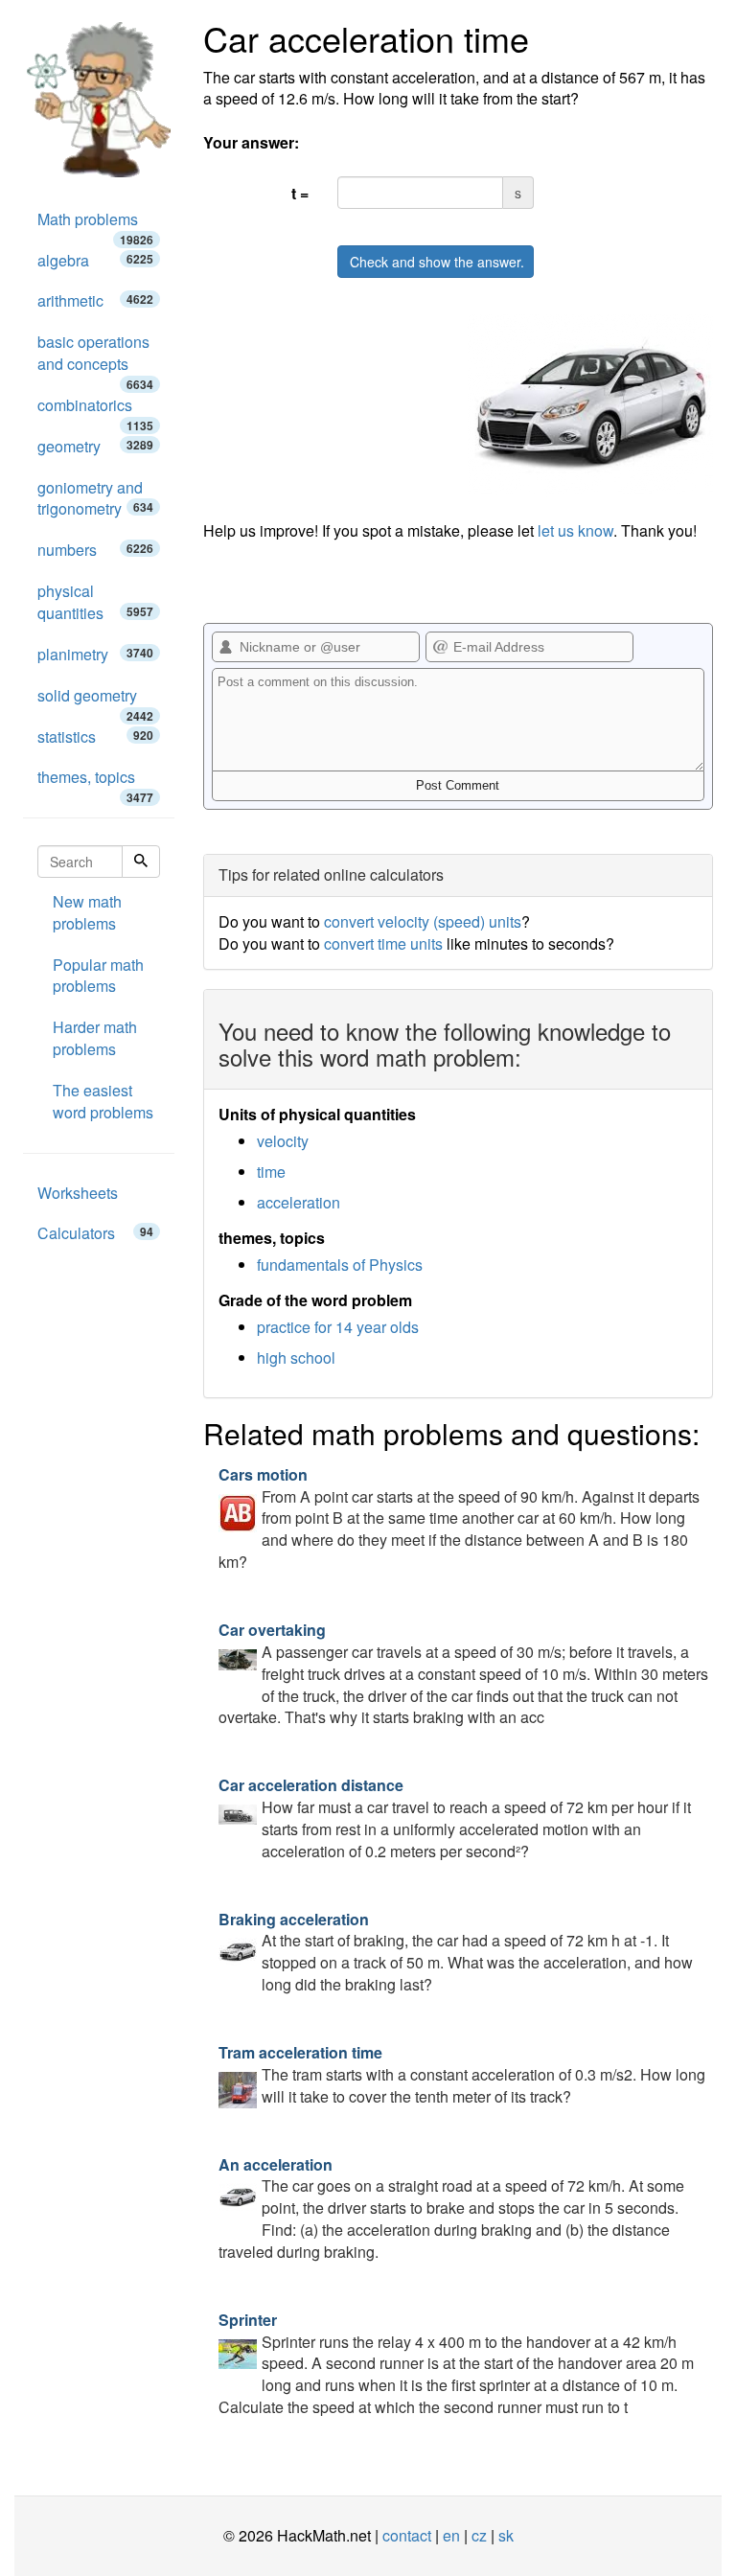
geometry (95, 446)
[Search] (141, 862)
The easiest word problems (103, 1101)
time (271, 1172)
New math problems (87, 912)
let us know (575, 530)
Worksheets (78, 1193)
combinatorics (95, 410)
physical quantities (95, 602)
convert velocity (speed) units (423, 921)
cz (479, 2535)
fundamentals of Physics (340, 1265)
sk (506, 2535)
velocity (283, 1141)
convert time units (383, 943)
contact (407, 2535)
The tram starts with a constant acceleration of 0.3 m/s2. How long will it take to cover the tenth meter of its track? (462, 2074)
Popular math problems (98, 976)
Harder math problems (95, 1038)
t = (300, 193)
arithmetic (95, 300)
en (451, 2535)
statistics (95, 736)
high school (296, 1357)
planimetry (95, 654)
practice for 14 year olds (338, 1327)
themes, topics (95, 782)
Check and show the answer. (437, 262)
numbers (95, 550)
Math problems (95, 224)
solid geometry (95, 701)
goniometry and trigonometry (95, 498)
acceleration (299, 1202)
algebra (95, 260)
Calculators (95, 1233)
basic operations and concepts (95, 358)
